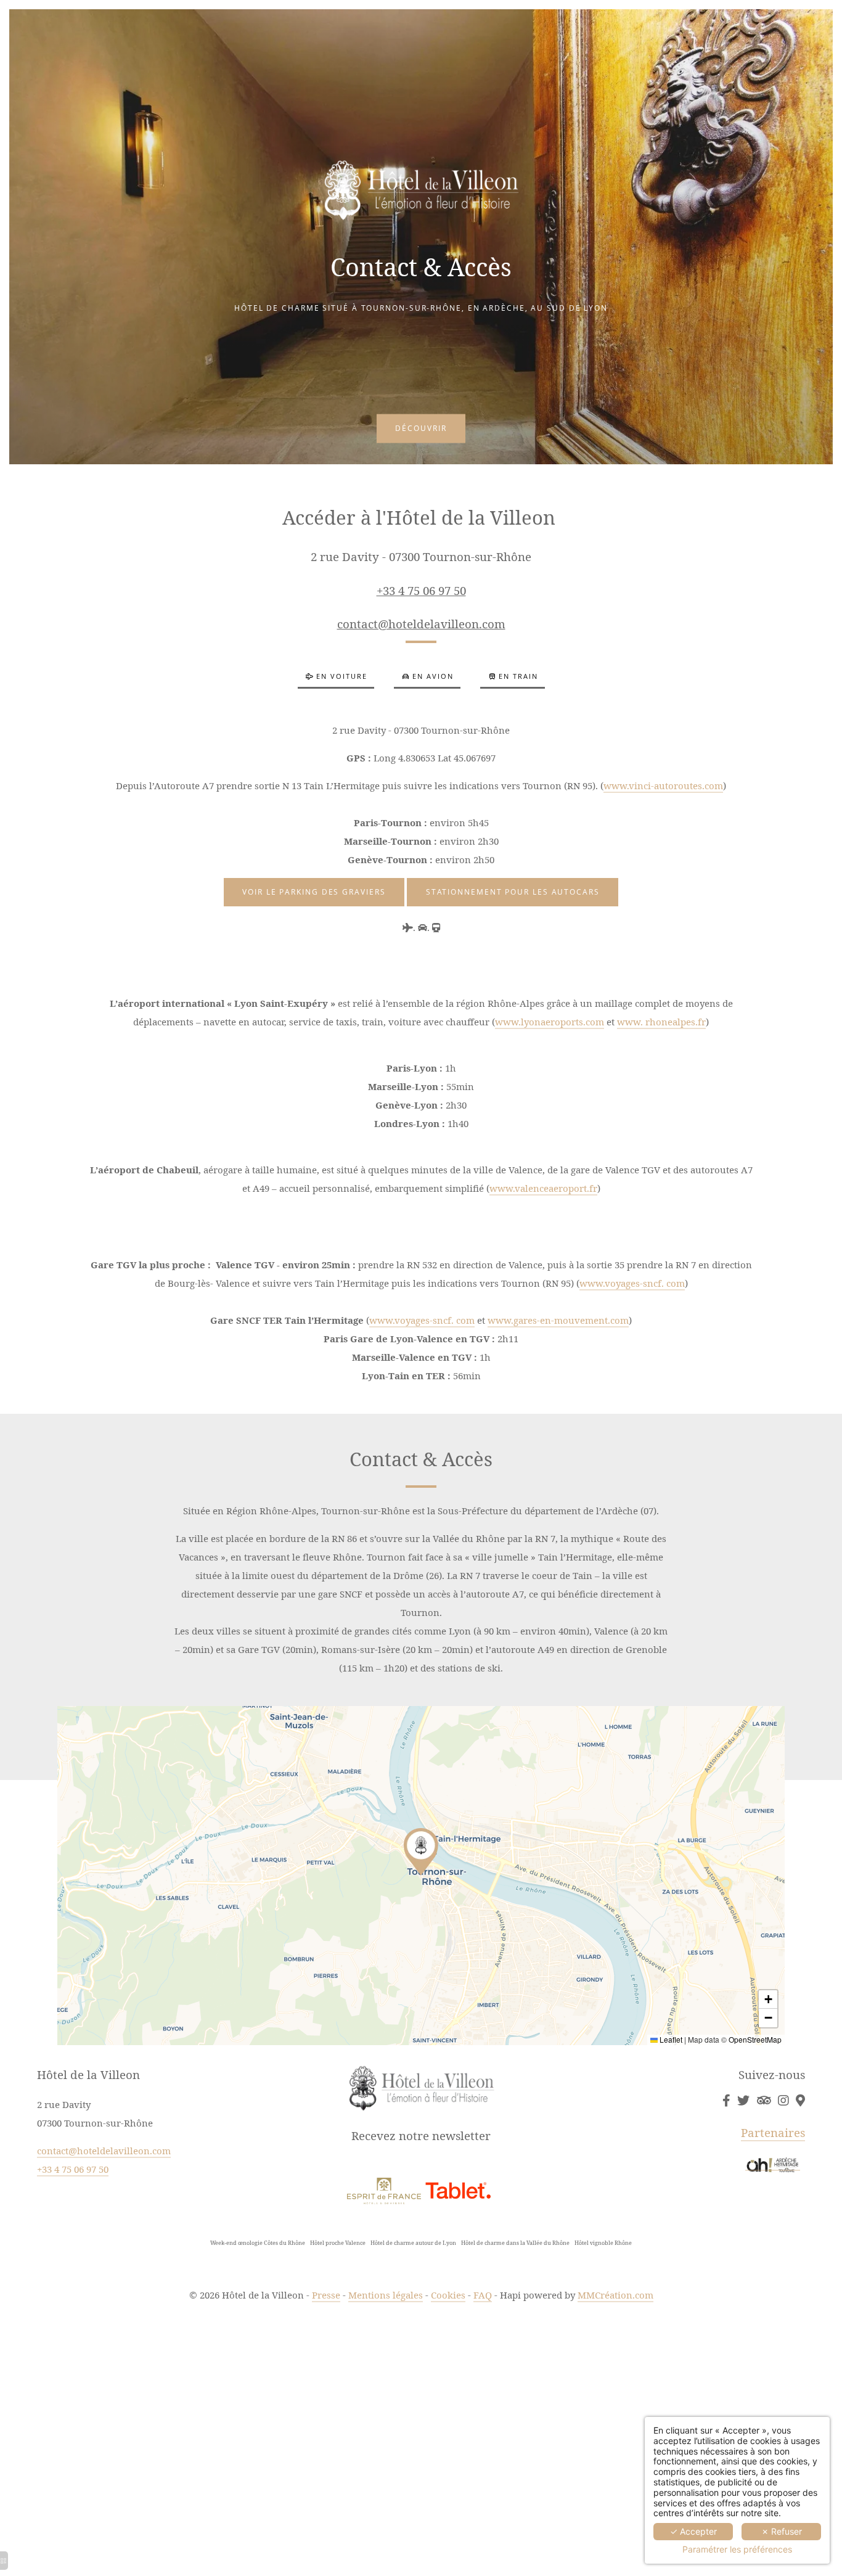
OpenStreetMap (755, 2039)
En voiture (342, 676)
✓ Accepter (693, 2531)
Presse (326, 2295)
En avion (433, 676)
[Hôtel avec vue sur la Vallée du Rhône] (458, 2189)
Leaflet (670, 2039)
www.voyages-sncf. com (632, 1283)
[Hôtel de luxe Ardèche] (726, 2101)
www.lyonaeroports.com (550, 1022)
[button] (421, 1852)
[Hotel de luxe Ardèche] (384, 2189)
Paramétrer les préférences (737, 2549)
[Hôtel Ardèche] (743, 2101)
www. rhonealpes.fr (661, 1022)
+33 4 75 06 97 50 (421, 590)
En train (518, 676)
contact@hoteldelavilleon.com (421, 624)
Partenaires (773, 2132)
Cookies (448, 2295)
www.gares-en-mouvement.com (558, 1320)
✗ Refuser (782, 2531)
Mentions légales (386, 2295)
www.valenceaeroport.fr (543, 1188)
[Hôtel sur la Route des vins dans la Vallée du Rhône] (783, 2101)
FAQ (483, 2295)
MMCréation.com (615, 2295)
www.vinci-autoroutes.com (663, 786)
